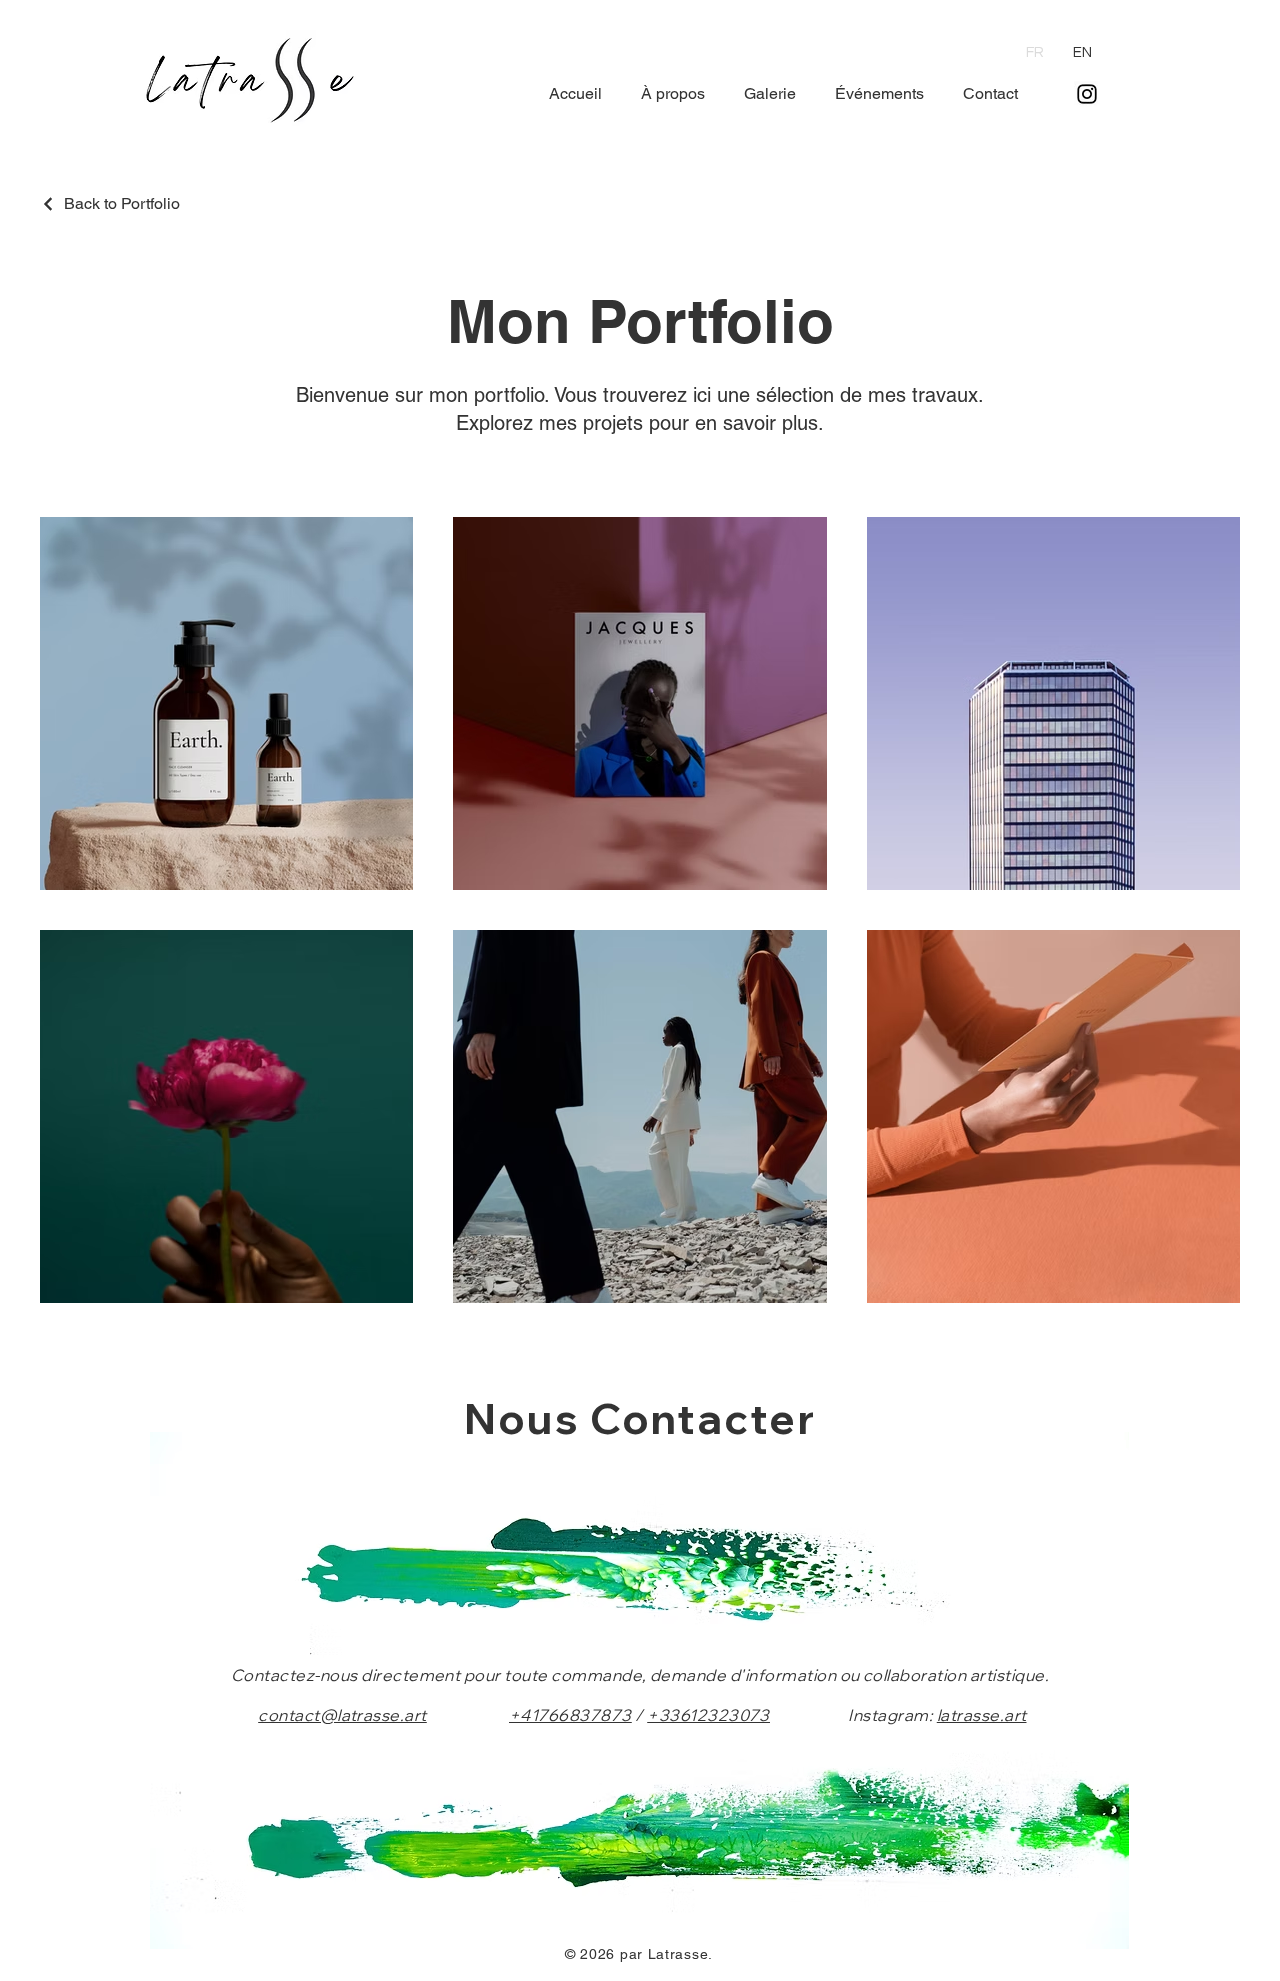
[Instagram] (1087, 94)
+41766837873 (570, 1715)
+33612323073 (708, 1715)
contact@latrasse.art (342, 1715)
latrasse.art (982, 1715)
